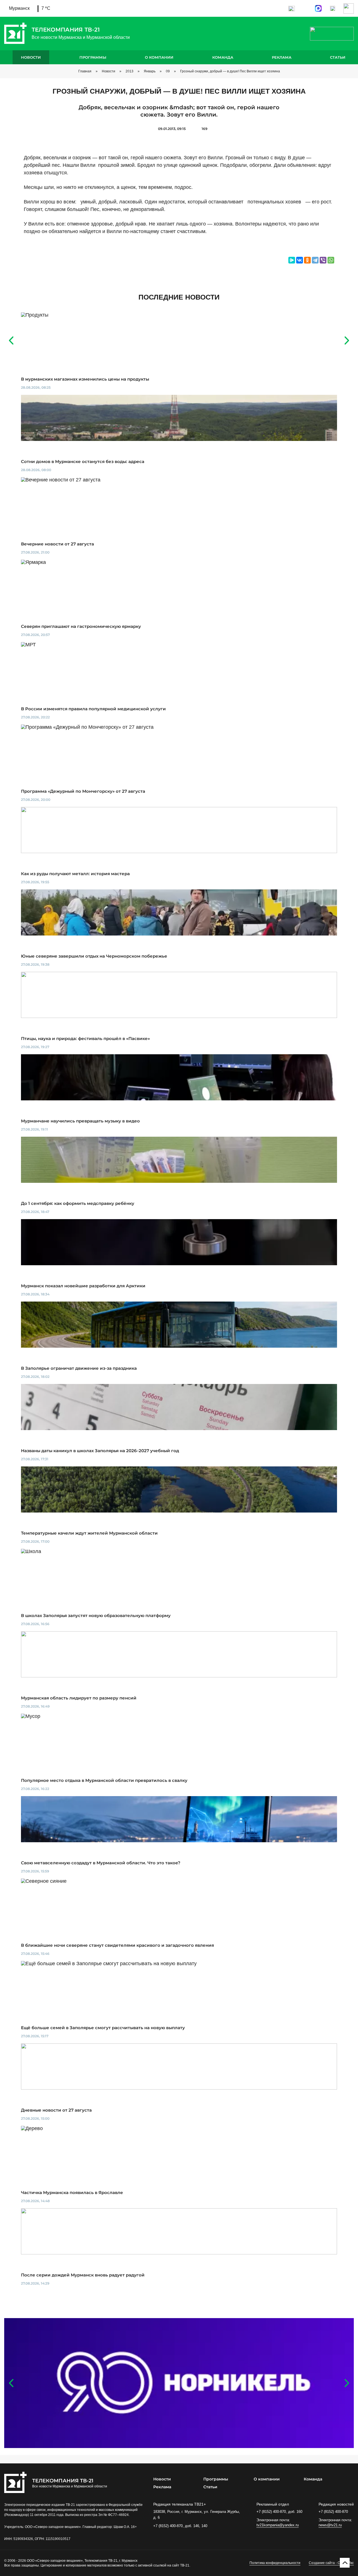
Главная (85, 71)
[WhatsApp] (331, 260)
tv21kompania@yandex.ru (278, 2525)
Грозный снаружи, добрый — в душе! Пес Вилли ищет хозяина (230, 71)
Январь (150, 71)
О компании (159, 57)
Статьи (338, 57)
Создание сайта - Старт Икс (331, 2563)
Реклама (282, 57)
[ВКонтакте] (300, 260)
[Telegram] (315, 260)
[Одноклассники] (307, 260)
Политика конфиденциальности (275, 2563)
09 (168, 71)
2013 (129, 71)
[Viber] (323, 260)
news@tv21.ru (330, 2525)
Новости (31, 57)
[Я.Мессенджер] (292, 260)
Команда (223, 57)
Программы (93, 57)
